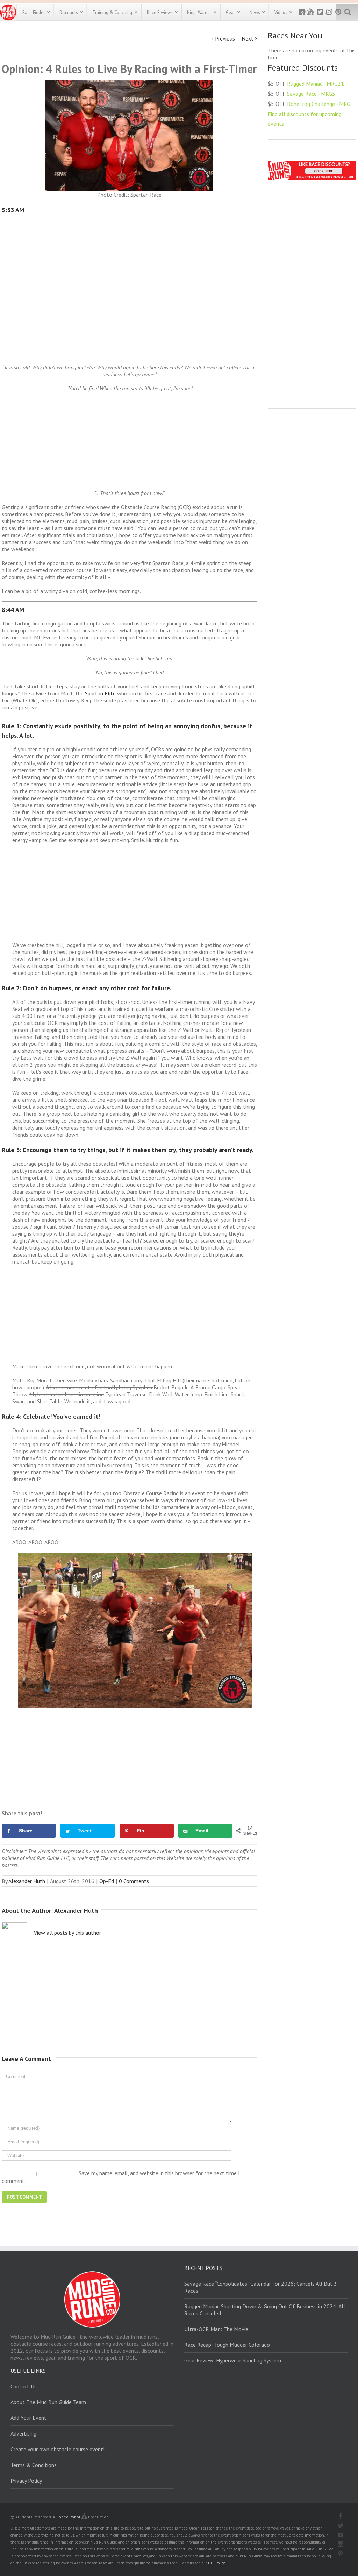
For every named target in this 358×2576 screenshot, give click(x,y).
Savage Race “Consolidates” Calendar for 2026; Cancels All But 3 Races (261, 2287)
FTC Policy (216, 2563)
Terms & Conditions (34, 2465)
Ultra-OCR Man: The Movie (216, 2329)
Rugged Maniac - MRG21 (316, 84)
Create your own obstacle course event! (58, 2449)
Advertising (23, 2433)
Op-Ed (107, 1881)
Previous (225, 38)
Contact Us (24, 2386)
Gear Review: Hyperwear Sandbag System (233, 2360)
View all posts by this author (67, 1933)
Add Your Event (28, 2418)
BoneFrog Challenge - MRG (319, 104)
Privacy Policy (26, 2481)
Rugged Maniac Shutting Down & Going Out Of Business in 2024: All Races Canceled (265, 2310)
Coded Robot (69, 2517)
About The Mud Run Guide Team (48, 2402)
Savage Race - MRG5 (311, 94)
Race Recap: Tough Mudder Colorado (227, 2345)
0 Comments (134, 1881)
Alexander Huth (27, 1881)
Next (248, 38)
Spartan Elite (100, 693)
